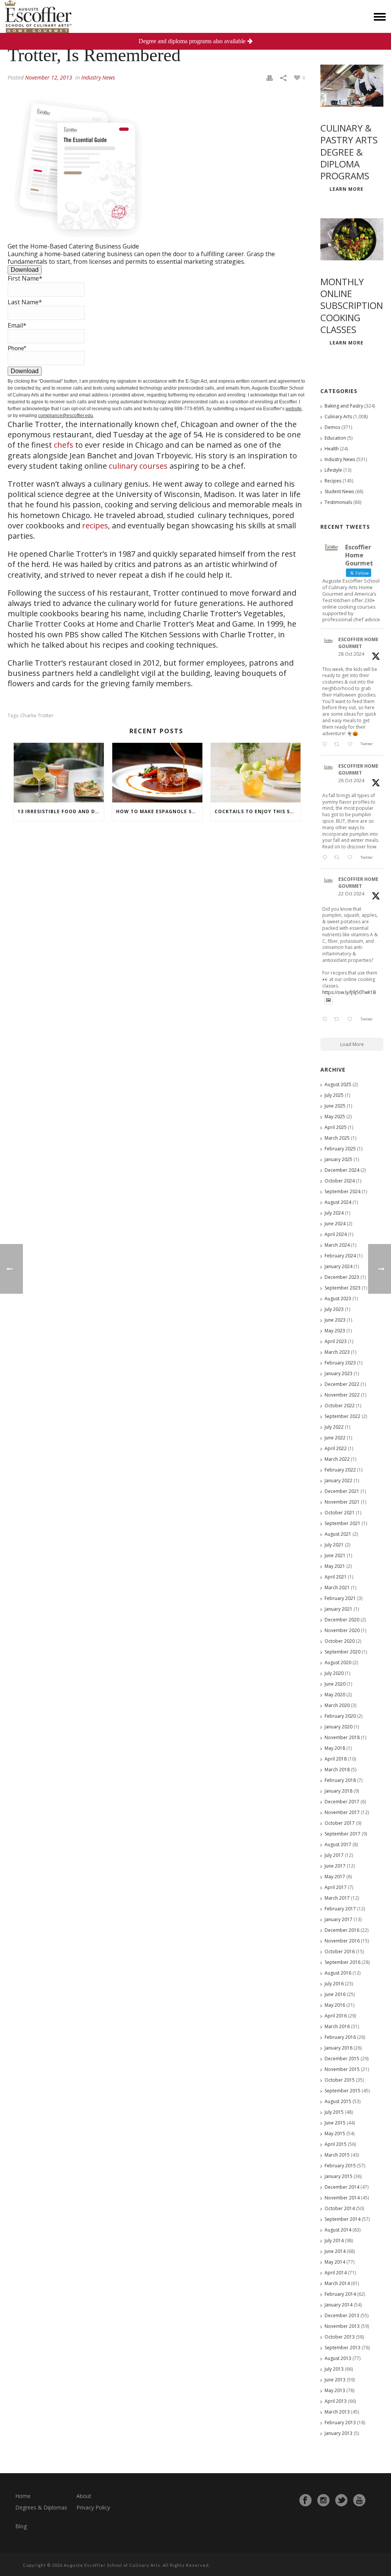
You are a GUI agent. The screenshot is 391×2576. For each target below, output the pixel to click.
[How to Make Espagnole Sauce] (157, 773)
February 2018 (340, 1780)
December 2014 (342, 2187)
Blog (21, 2526)
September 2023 (343, 1288)
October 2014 (340, 2208)
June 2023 (335, 1320)
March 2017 (337, 1898)
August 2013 (338, 2358)
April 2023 (336, 1341)
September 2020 (343, 1652)
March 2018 (337, 1770)
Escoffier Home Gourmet (358, 643)
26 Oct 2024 (351, 780)
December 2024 (342, 1170)
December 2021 (342, 1491)
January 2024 (338, 1266)
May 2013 (335, 2390)
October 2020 (340, 1641)
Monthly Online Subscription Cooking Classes (352, 305)
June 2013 (335, 2380)
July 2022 (334, 1427)
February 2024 (340, 1256)
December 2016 (342, 1930)
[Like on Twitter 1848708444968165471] (352, 1020)
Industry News (98, 77)
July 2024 (334, 1213)
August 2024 (338, 1202)
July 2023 (334, 1309)
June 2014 (335, 2251)
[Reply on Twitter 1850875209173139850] (326, 744)
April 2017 (336, 1887)
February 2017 (340, 1909)
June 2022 (335, 1438)
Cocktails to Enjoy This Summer (258, 811)
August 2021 (338, 1534)
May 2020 (335, 1695)
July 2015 (334, 2112)
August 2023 (338, 1299)
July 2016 (334, 1984)
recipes (95, 525)
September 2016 (343, 1962)
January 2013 (338, 2433)
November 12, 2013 (49, 77)
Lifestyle (333, 470)
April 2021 (336, 1577)
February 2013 (340, 2423)
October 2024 (340, 1181)
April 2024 (336, 1234)
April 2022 (336, 1448)
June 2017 (335, 1866)
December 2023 (342, 1277)
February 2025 (340, 1149)
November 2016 (342, 1941)
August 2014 (338, 2230)
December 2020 (342, 1620)
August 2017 (338, 1844)
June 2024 (335, 1224)
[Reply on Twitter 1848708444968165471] (326, 1020)
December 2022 (342, 1384)
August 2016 (338, 1973)
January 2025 (338, 1159)
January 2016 (338, 2048)
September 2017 (343, 1834)
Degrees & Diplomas (41, 2507)
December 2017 (342, 1802)
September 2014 (343, 2219)
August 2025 (338, 1084)
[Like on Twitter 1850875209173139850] (352, 744)
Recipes (333, 481)
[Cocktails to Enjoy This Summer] (256, 773)
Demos (332, 427)
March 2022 (337, 1459)
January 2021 (338, 1609)
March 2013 (337, 2412)
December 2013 (342, 2315)
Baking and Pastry (344, 406)
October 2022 (340, 1406)
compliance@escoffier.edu (66, 416)
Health (332, 449)
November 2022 (342, 1395)
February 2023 (340, 1363)
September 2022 (343, 1416)
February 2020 (340, 1716)
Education (335, 438)
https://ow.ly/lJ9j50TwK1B (349, 992)
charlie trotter (37, 715)
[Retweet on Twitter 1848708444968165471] (339, 1020)
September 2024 (343, 1191)
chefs (64, 445)
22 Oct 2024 (351, 894)
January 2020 (338, 1727)
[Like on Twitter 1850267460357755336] (352, 858)
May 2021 (335, 1566)
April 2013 (336, 2401)
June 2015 (335, 2123)
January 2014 (338, 2305)
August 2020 (338, 1662)
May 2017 (335, 1877)
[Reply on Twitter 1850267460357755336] (326, 858)
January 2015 (338, 2176)
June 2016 (335, 1994)
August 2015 (338, 2101)
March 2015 (337, 2155)
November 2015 (342, 2069)
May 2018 (335, 1748)
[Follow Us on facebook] (305, 2500)
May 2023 (335, 1331)
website (294, 409)
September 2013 (343, 2348)
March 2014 (337, 2283)
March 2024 (337, 1245)
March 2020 (337, 1705)
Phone (17, 348)
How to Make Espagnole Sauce (159, 811)
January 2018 (338, 1791)
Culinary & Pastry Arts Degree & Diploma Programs (349, 152)
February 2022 (340, 1470)
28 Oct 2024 (351, 654)
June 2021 (335, 1555)
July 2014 (334, 2241)
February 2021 (340, 1598)
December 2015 (342, 2059)
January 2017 (338, 1919)
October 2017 (340, 1823)
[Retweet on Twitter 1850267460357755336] (339, 858)
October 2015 (340, 2080)
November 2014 (342, 2198)
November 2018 (342, 1737)
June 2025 (335, 1106)
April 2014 (336, 2273)
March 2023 (337, 1352)
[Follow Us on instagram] (323, 2500)
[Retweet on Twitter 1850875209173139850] (339, 744)
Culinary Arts (338, 417)
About (84, 2496)
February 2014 (340, 2294)
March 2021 (337, 1588)
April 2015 (336, 2144)
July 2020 (334, 1673)
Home (23, 2496)
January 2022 (338, 1480)
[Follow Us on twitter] (341, 2500)
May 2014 (335, 2262)
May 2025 (335, 1117)
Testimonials (338, 502)
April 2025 (336, 1127)
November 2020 (342, 1630)
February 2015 (340, 2166)
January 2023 (338, 1373)
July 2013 (334, 2369)
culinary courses (138, 466)
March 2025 (337, 1138)
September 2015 (343, 2091)
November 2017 (342, 1812)
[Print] (270, 77)
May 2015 (335, 2133)
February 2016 (340, 2037)
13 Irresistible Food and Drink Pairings (61, 811)
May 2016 (335, 2005)
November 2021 (342, 1502)
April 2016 (336, 2016)
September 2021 (343, 1523)
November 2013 (342, 2326)
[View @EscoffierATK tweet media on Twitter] (328, 1000)
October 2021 (340, 1513)
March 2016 (337, 2026)
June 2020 (335, 1684)
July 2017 (334, 1855)
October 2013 (340, 2337)
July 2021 (334, 1545)
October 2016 (340, 1951)
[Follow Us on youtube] (359, 2500)
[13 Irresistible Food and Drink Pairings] (59, 773)
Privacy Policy (93, 2507)
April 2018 (336, 1759)
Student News (339, 491)
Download (25, 270)
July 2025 (334, 1095)
